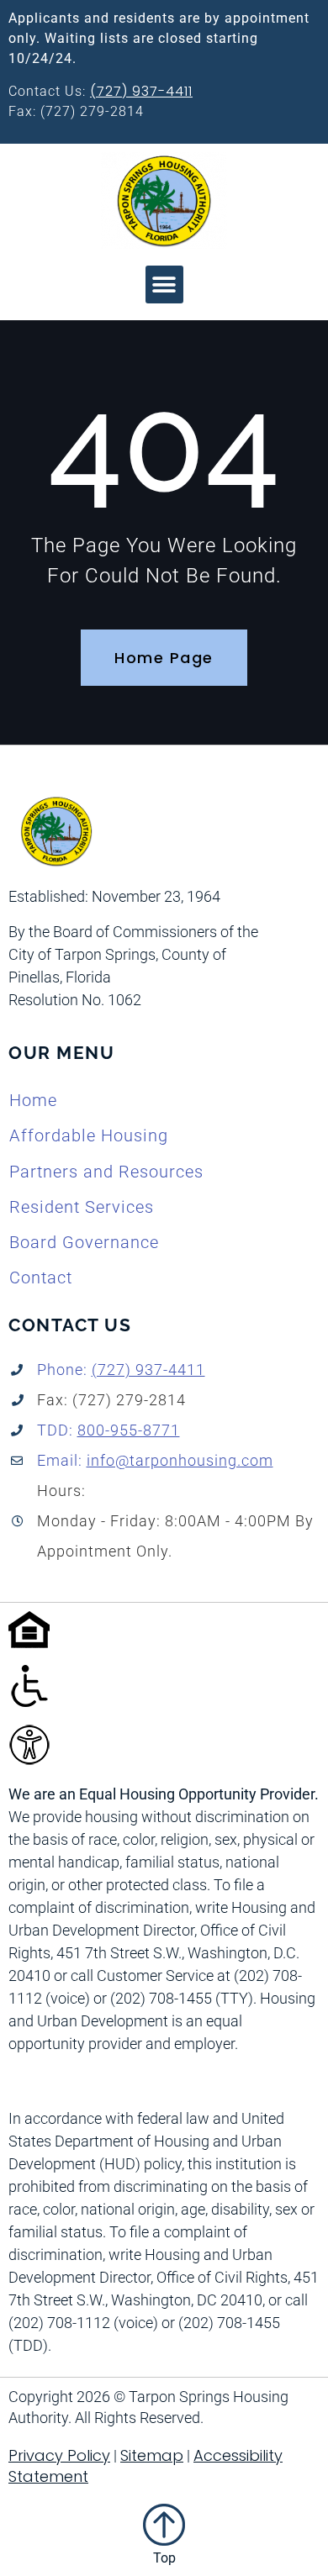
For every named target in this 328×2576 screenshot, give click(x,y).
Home (33, 1100)
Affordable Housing (89, 1135)
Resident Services (82, 1207)
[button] (164, 284)
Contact (41, 1277)
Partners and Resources (106, 1172)
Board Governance (84, 1242)
